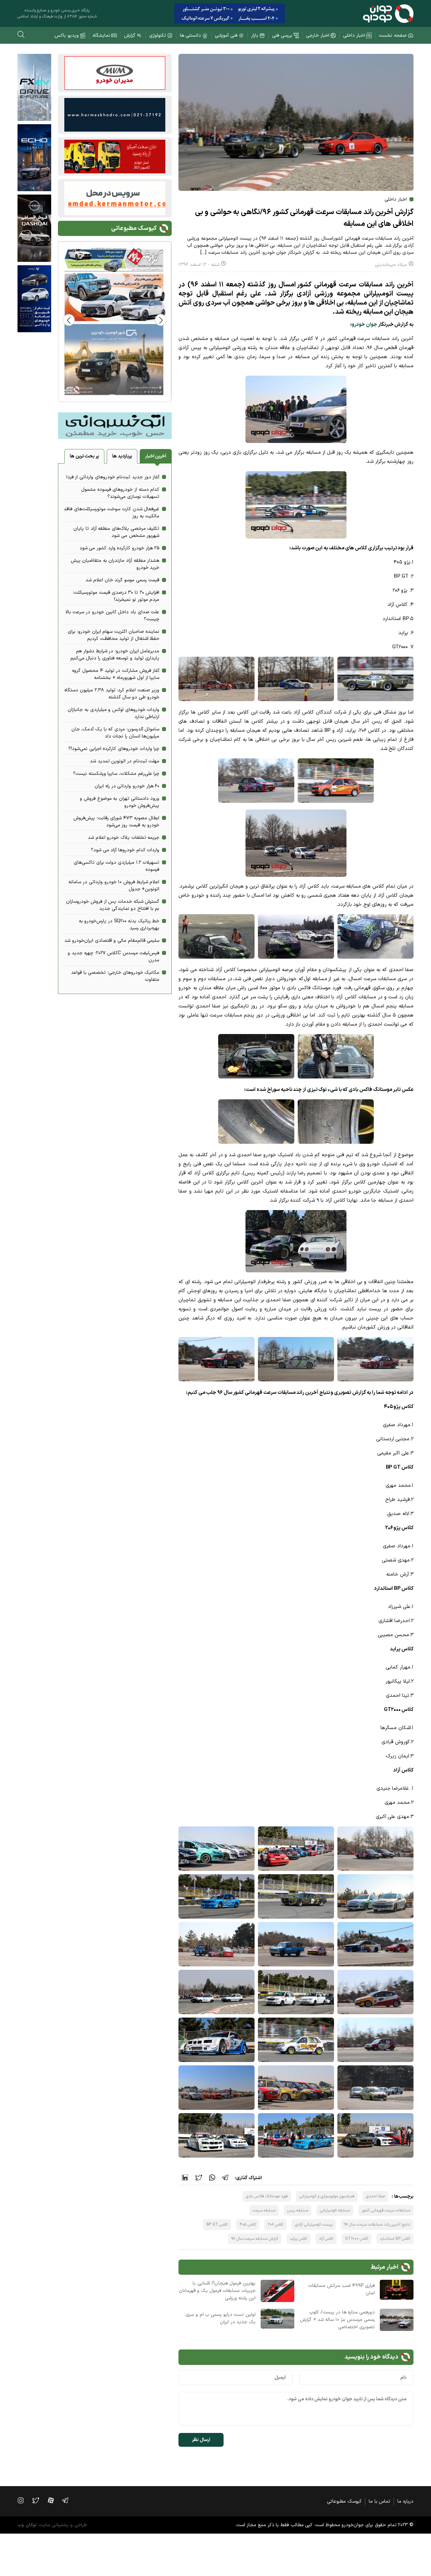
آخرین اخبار (156, 456)
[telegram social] (69, 2500)
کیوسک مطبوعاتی (344, 2501)
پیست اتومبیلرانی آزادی (313, 2225)
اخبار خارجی (318, 36)
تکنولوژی (158, 36)
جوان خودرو (364, 325)
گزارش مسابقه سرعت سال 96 (255, 2239)
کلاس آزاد (326, 2239)
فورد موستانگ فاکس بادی (267, 2196)
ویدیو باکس (67, 36)
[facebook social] (54, 2500)
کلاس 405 (248, 2225)
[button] (69, 320)
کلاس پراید (299, 2239)
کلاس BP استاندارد (395, 2239)
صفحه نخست (393, 36)
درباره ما (405, 2501)
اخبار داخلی (354, 36)
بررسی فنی (282, 36)
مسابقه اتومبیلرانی (335, 2210)
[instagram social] (24, 2500)
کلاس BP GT (217, 2225)
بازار (255, 36)
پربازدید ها (122, 456)
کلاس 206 (276, 2225)
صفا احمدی (376, 2196)
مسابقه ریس (298, 2210)
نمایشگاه (101, 36)
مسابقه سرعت (264, 2210)
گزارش (130, 36)
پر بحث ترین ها (84, 456)
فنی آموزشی (226, 36)
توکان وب (27, 2525)
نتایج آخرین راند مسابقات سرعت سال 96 (377, 2225)
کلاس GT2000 (357, 2239)
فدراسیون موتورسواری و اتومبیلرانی (327, 2196)
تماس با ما (379, 2501)
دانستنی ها (191, 36)
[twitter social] (39, 2500)
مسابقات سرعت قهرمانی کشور (386, 2210)
